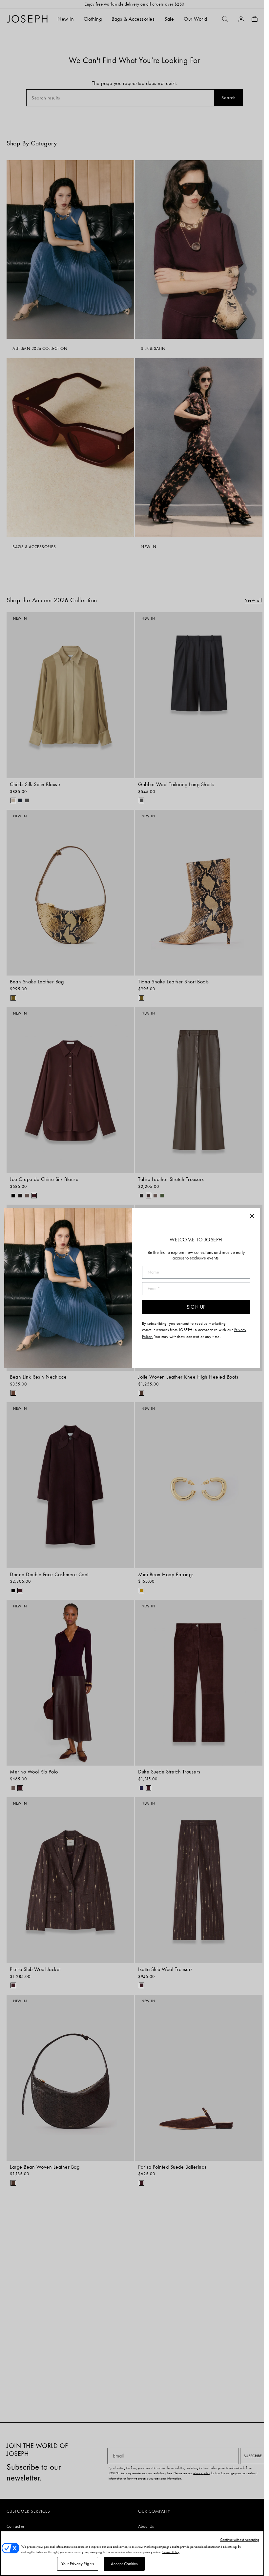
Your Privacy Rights (78, 2564)
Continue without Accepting (240, 2540)
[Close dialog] (252, 1216)
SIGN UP (196, 1307)
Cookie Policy (171, 2552)
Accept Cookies (124, 2564)
